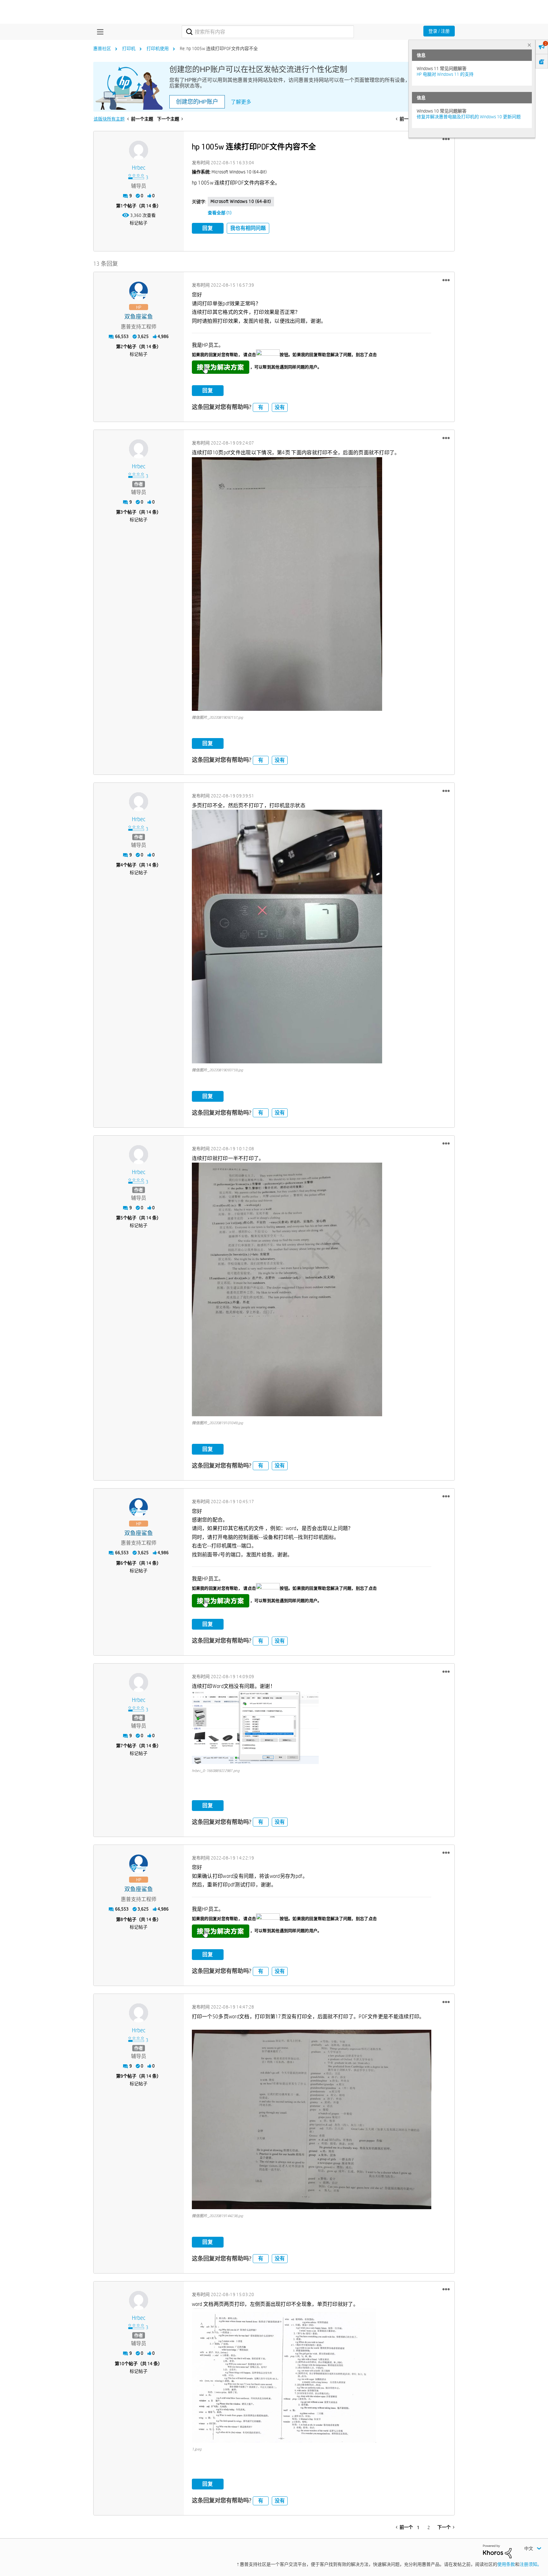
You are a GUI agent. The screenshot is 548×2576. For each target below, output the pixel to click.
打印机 (129, 49)
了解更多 (241, 102)
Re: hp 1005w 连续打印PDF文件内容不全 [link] (219, 49)
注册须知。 (531, 2564)
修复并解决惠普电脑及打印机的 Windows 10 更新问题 (469, 117)
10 (122, 2364)
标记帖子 (139, 223)
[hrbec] (139, 150)
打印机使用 (158, 49)
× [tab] (529, 45)
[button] (446, 139)
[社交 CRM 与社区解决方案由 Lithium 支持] (497, 2551)
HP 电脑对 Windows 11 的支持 (445, 74)
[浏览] (99, 32)
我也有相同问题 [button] (248, 228)
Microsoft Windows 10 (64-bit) (241, 201)
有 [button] (261, 407)
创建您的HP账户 (197, 102)
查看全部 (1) (220, 213)
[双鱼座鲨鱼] (139, 291)
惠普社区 (102, 49)
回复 (208, 228)
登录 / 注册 (439, 31)
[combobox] (268, 32)
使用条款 (506, 2564)
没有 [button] (280, 407)
